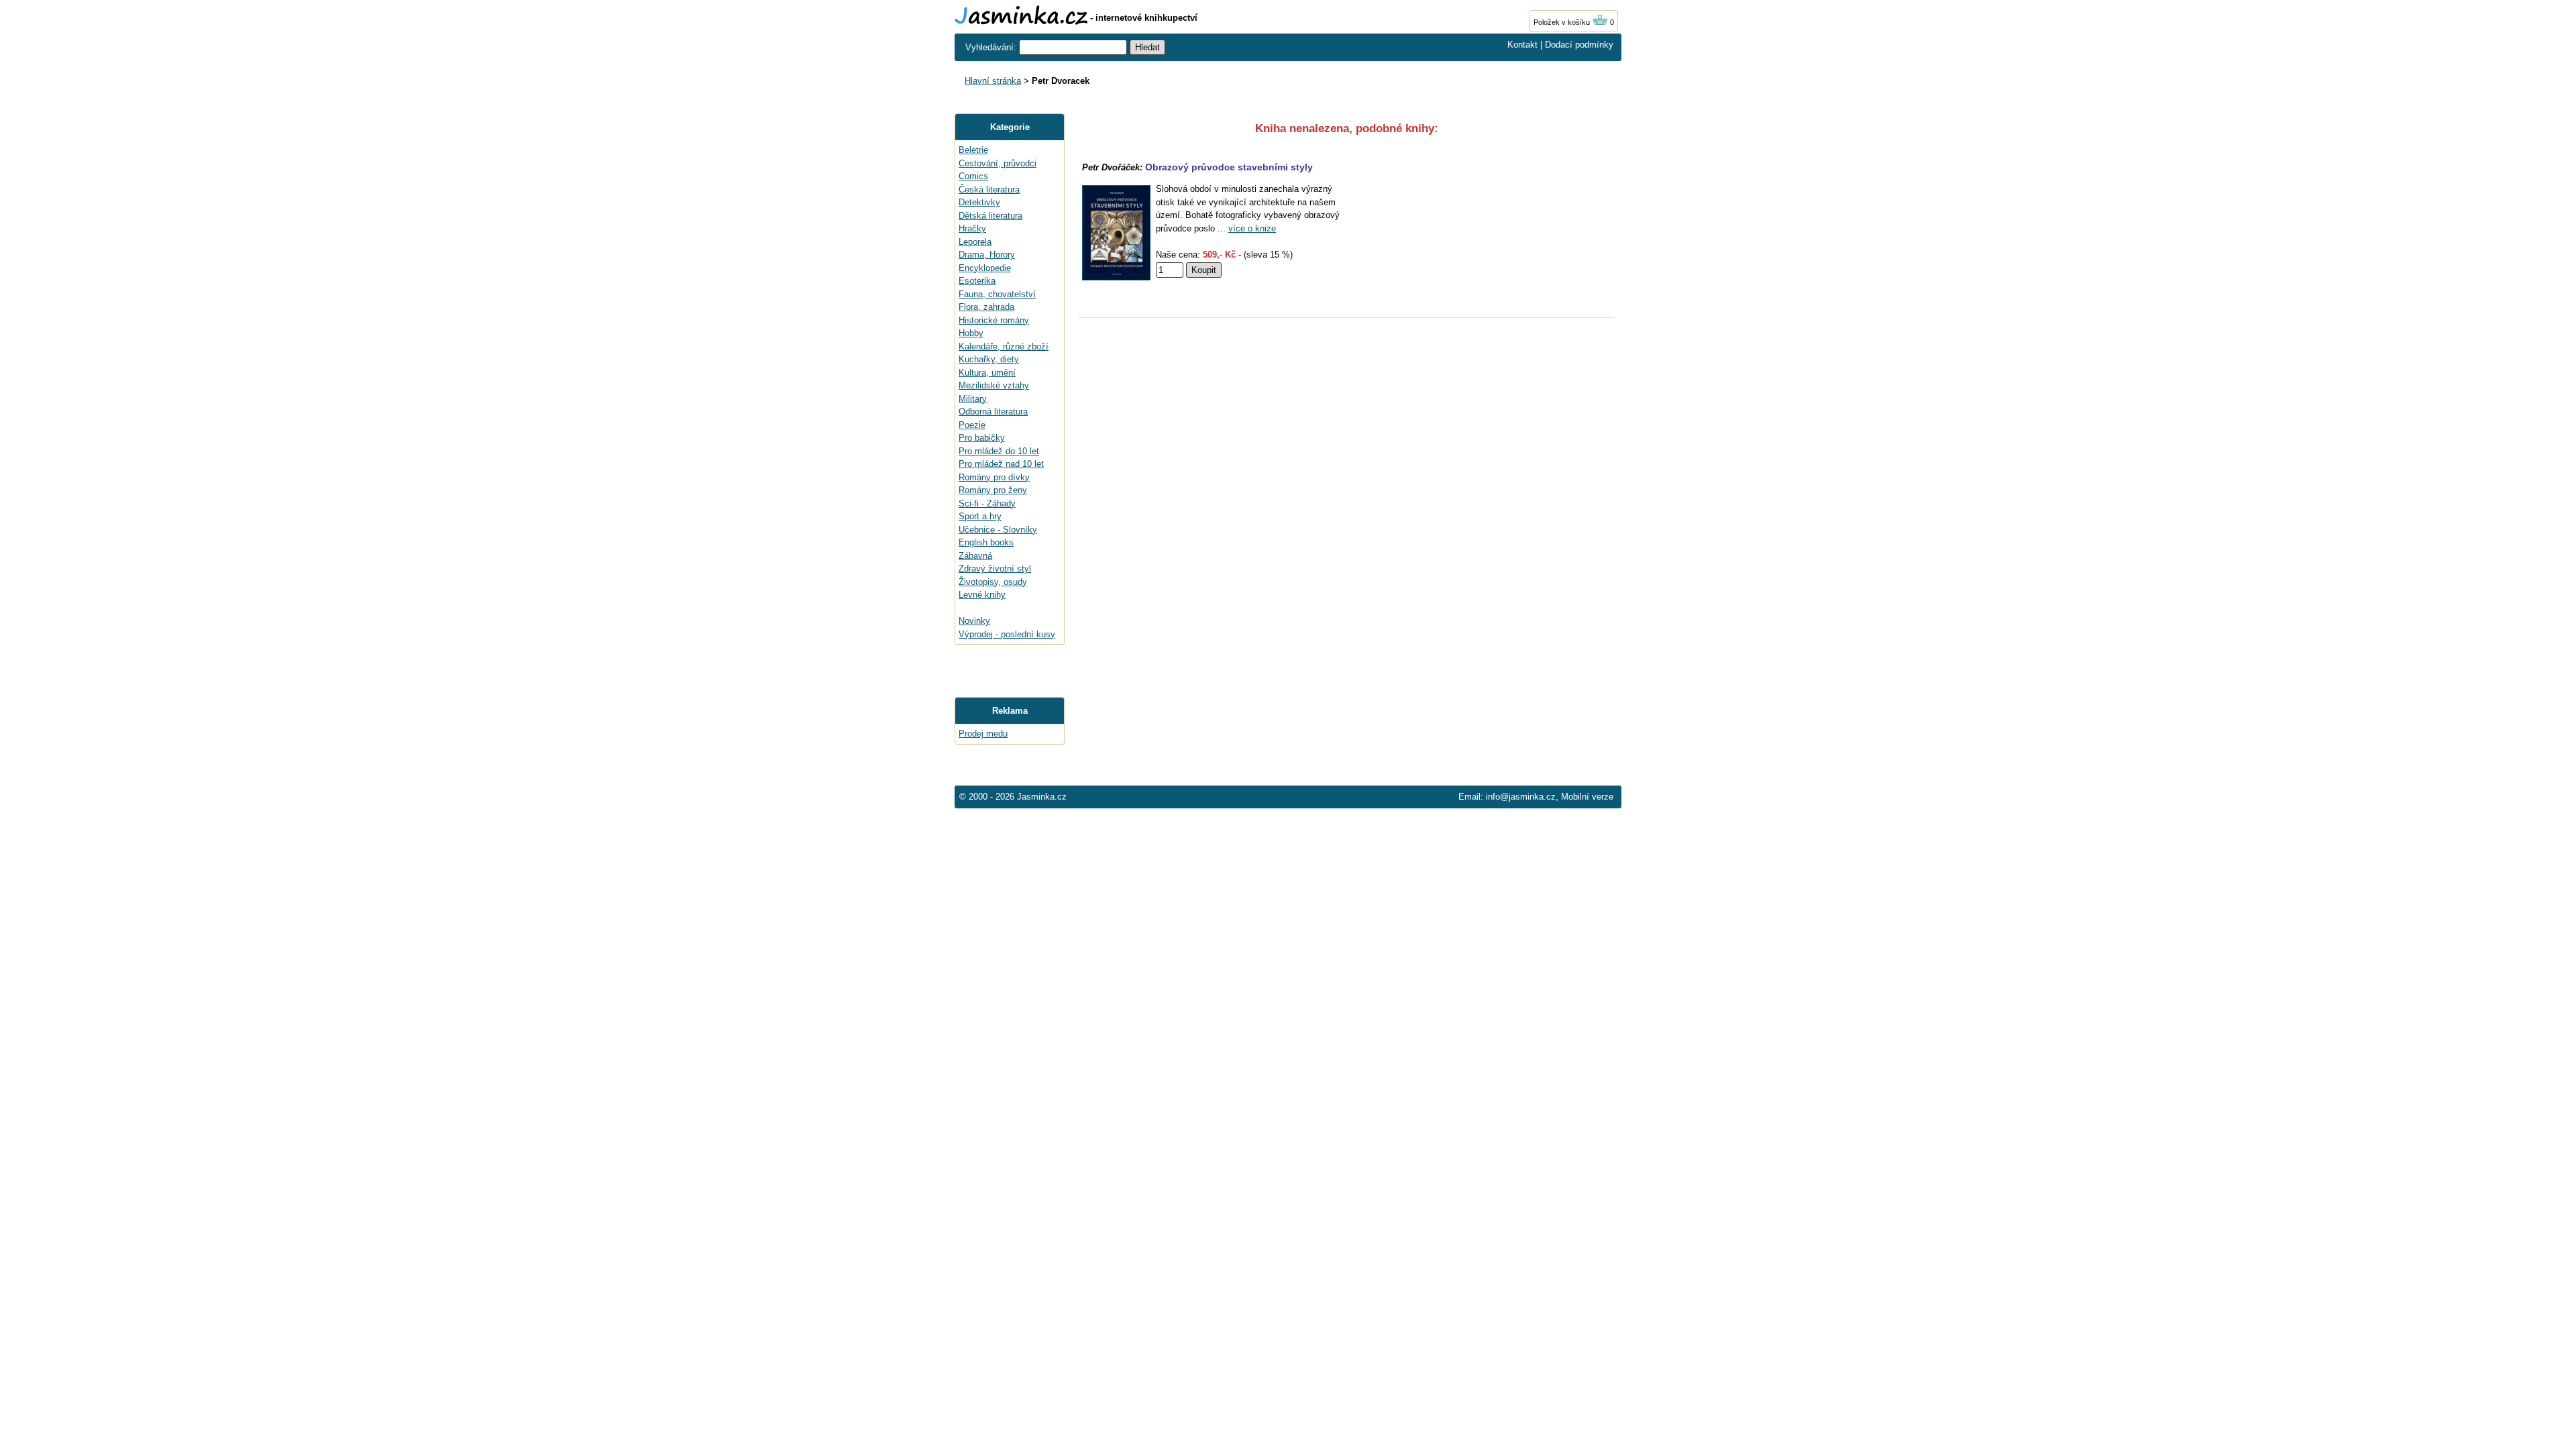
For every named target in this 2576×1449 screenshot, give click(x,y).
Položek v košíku (1563, 22)
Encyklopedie (985, 268)
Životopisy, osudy (993, 582)
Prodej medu (983, 734)
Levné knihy (982, 595)
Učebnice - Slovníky (998, 530)
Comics (973, 176)
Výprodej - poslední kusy (1007, 634)
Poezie (972, 425)
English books (986, 542)
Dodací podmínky (1579, 45)
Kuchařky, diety (989, 359)
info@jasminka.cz (1521, 797)
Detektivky (979, 202)
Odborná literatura (993, 412)
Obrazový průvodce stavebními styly (1229, 167)
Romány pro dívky (994, 477)
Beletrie (973, 150)
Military (973, 399)
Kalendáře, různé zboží (1004, 346)
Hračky (972, 228)
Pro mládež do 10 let (999, 451)
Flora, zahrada (986, 307)
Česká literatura (989, 190)
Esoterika (977, 281)
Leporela (975, 242)
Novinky (974, 621)
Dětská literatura (990, 216)
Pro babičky (982, 438)
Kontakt (1522, 45)
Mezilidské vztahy (994, 385)
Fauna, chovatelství (997, 294)
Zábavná (975, 556)
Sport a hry (980, 516)
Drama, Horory (987, 255)
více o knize (1252, 228)
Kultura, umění (987, 373)
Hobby (971, 333)
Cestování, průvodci (998, 163)
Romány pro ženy (993, 490)
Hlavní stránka (993, 81)
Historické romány (994, 320)
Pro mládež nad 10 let (1001, 464)
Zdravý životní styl (995, 569)
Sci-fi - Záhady (987, 503)
